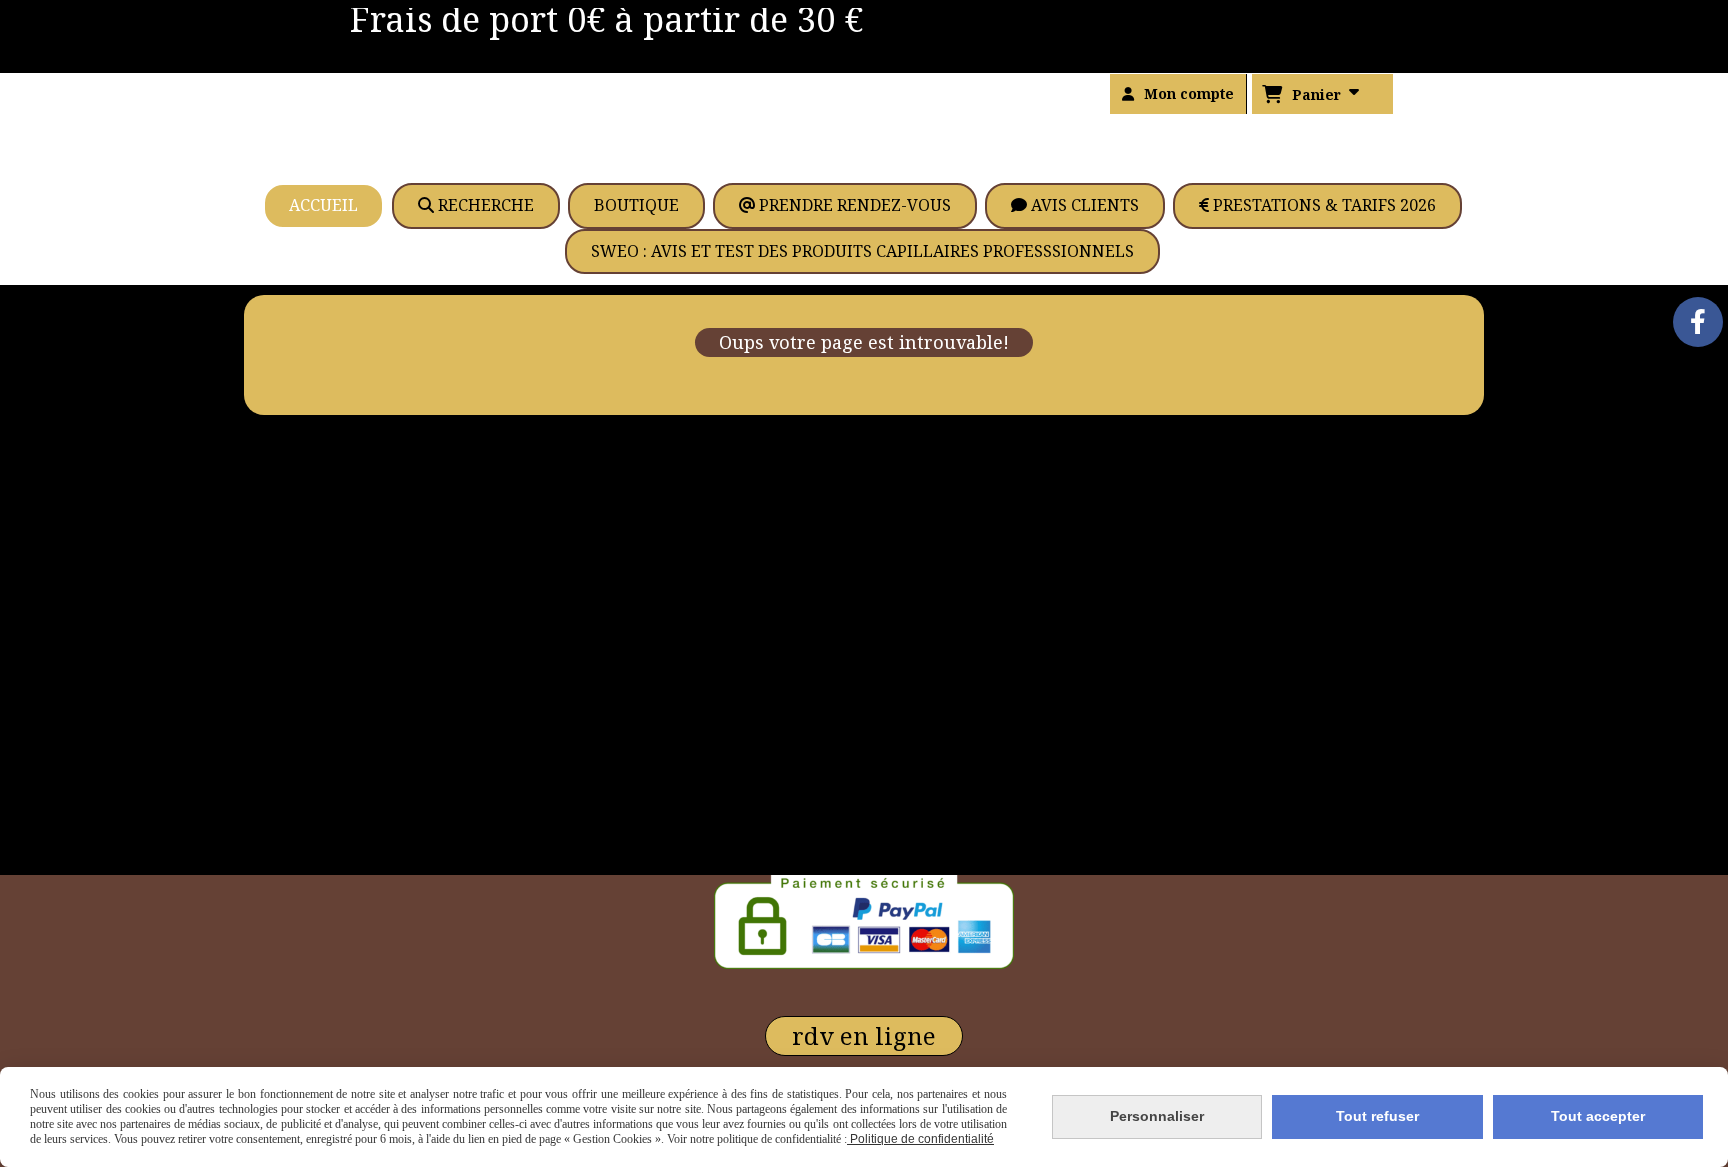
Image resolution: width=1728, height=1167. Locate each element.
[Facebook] (1698, 322)
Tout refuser (1377, 1116)
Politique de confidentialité (920, 1139)
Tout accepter (1598, 1116)
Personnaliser (1157, 1116)
